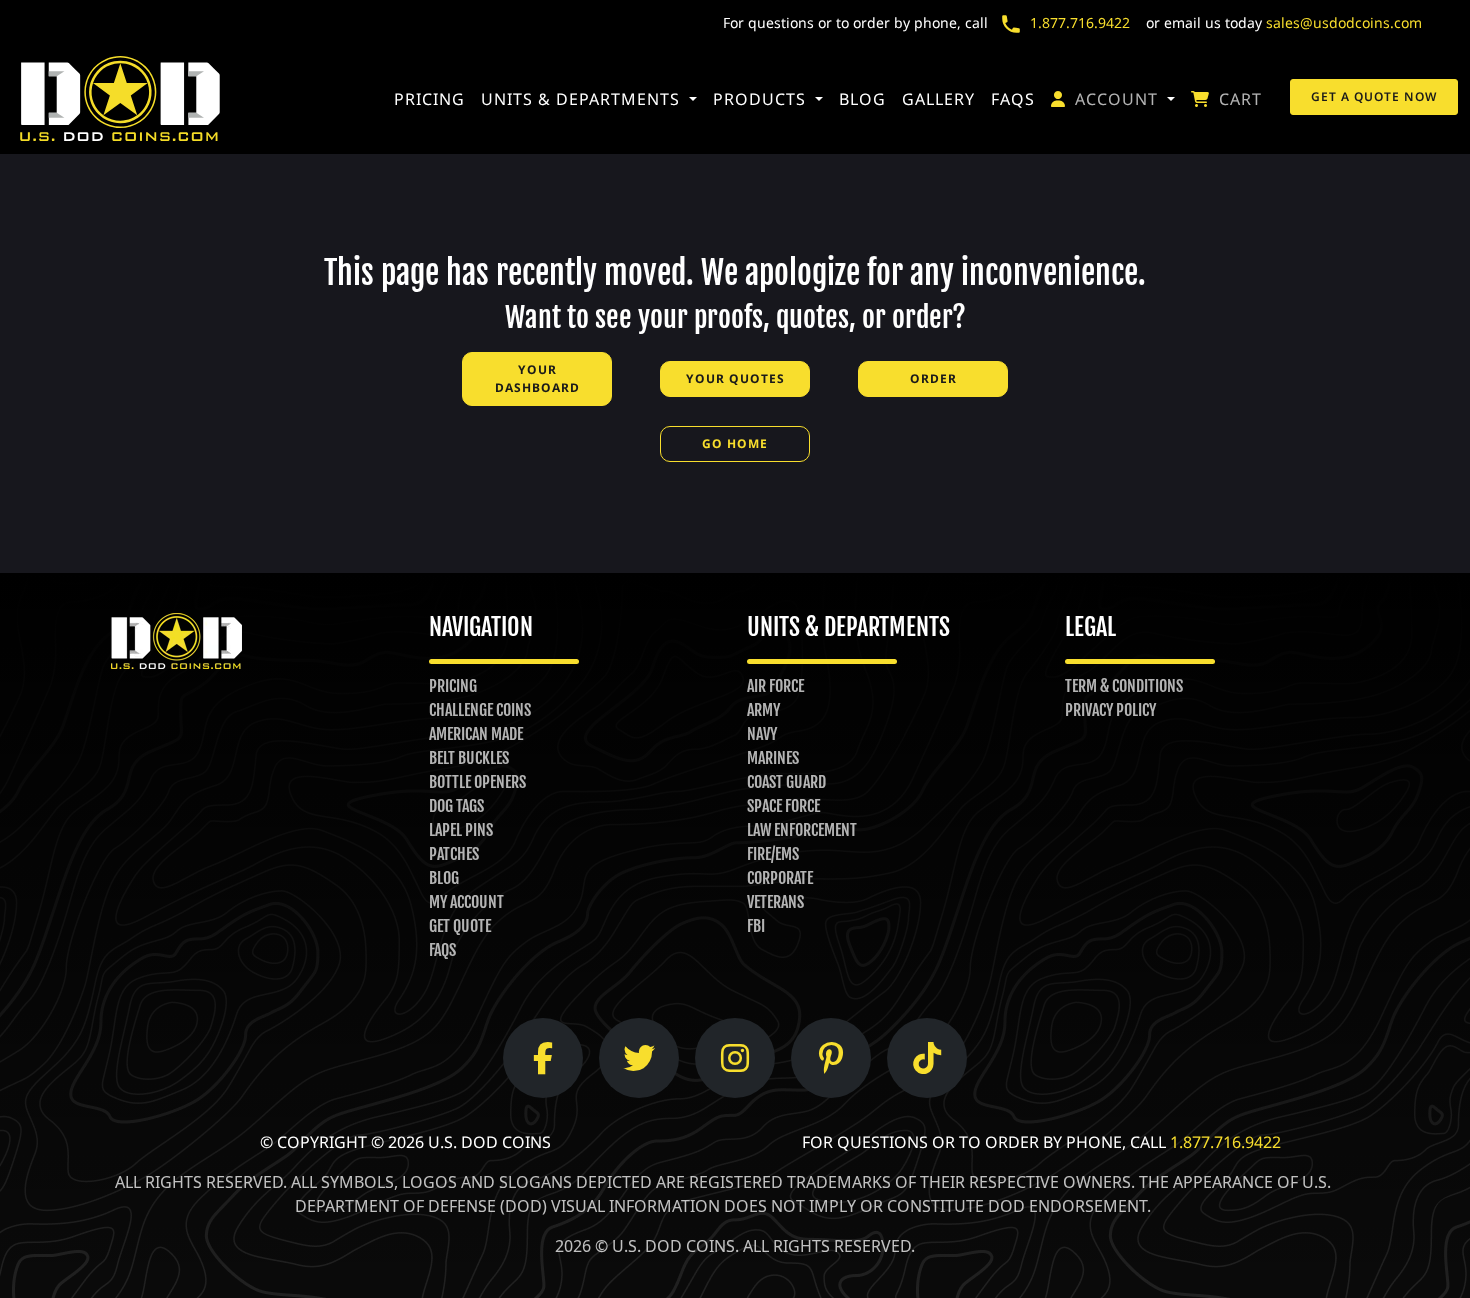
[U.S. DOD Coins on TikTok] (927, 1058)
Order (933, 378)
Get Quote (460, 926)
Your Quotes (735, 378)
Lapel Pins (461, 830)
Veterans (775, 902)
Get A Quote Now (1374, 96)
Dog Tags (456, 806)
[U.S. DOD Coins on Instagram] (735, 1058)
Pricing (429, 99)
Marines (773, 758)
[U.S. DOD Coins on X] (639, 1058)
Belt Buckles (469, 758)
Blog (862, 99)
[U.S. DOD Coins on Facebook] (543, 1058)
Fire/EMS (773, 854)
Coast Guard (786, 782)
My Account (466, 902)
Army (763, 710)
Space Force (783, 806)
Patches (454, 854)
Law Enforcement (802, 830)
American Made (476, 734)
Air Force (775, 686)
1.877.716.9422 (1080, 22)
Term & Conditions (1124, 686)
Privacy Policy (1110, 710)
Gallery (938, 99)
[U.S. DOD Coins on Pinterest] (831, 1058)
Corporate (780, 878)
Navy (762, 734)
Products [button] (762, 99)
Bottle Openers (477, 782)
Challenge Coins (480, 710)
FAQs (1013, 99)
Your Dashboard (537, 378)
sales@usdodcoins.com (1344, 22)
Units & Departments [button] (583, 99)
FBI (756, 926)
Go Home (735, 443)
